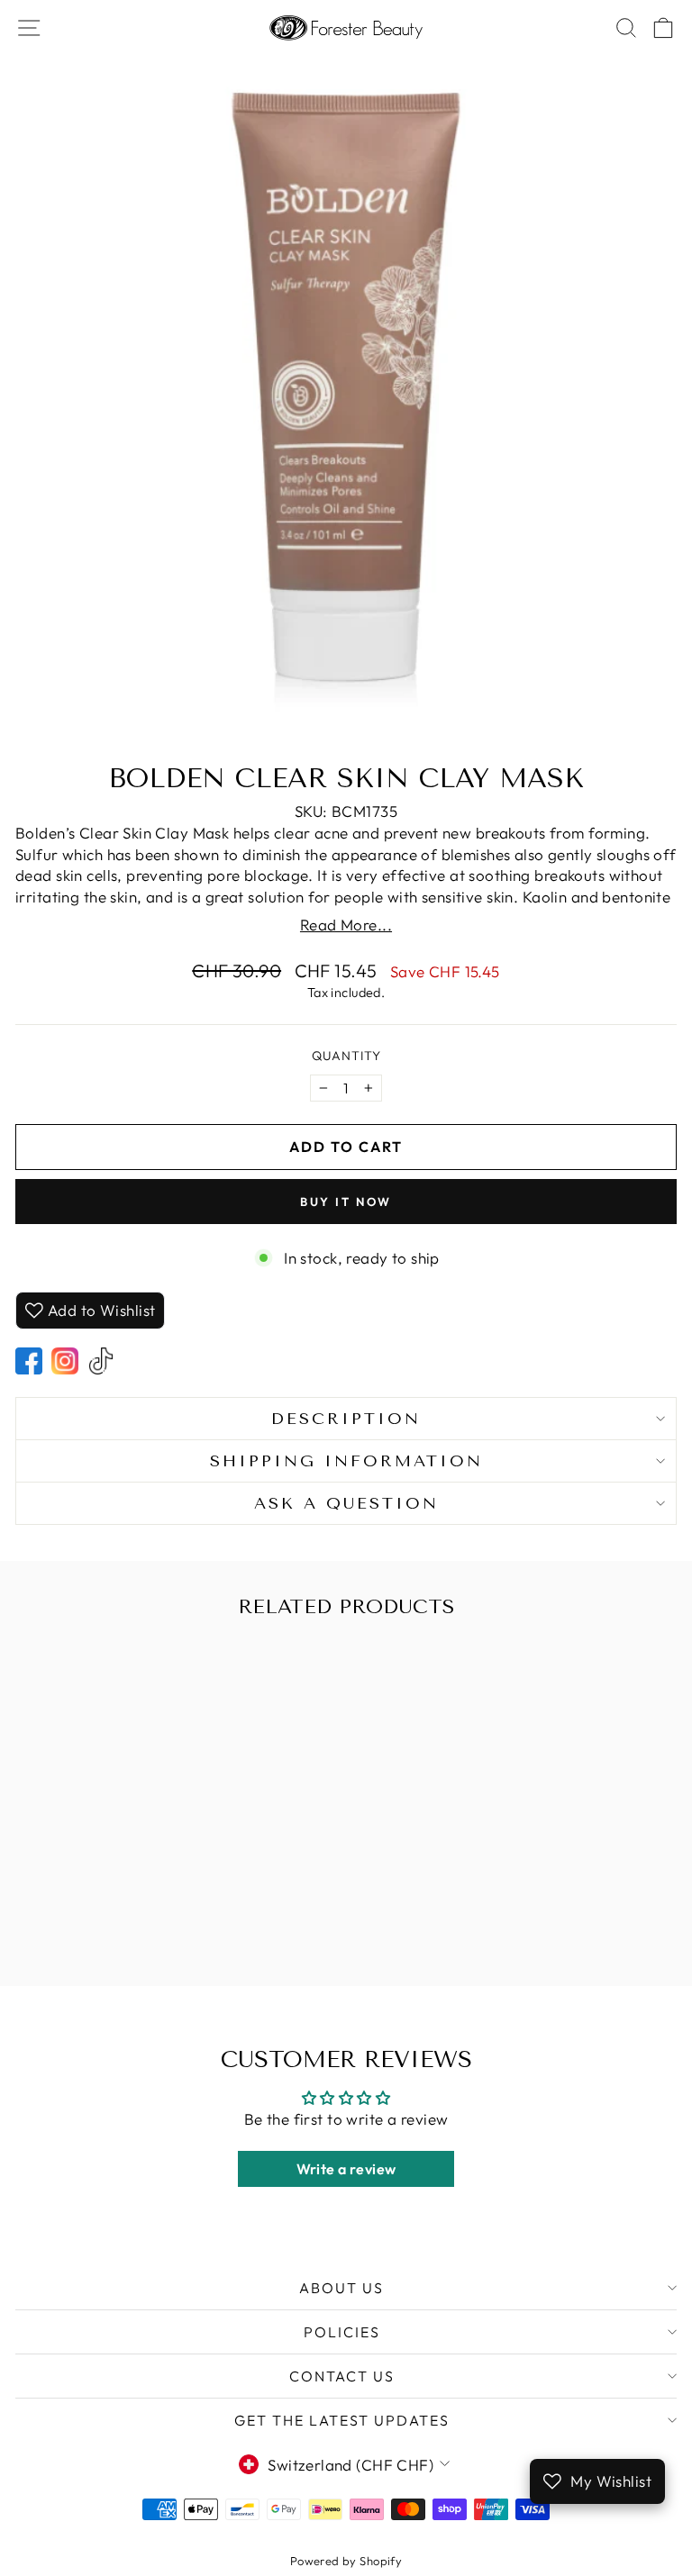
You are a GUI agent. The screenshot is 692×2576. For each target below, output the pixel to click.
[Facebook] (29, 1361)
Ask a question (346, 1503)
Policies (342, 2332)
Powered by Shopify (346, 2561)
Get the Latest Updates (342, 2420)
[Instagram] (65, 1361)
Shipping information (346, 1461)
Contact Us (342, 2376)
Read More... (346, 925)
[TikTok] (101, 1361)
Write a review (346, 2169)
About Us (341, 2288)
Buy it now (346, 1202)
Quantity (346, 1056)
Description (346, 1419)
